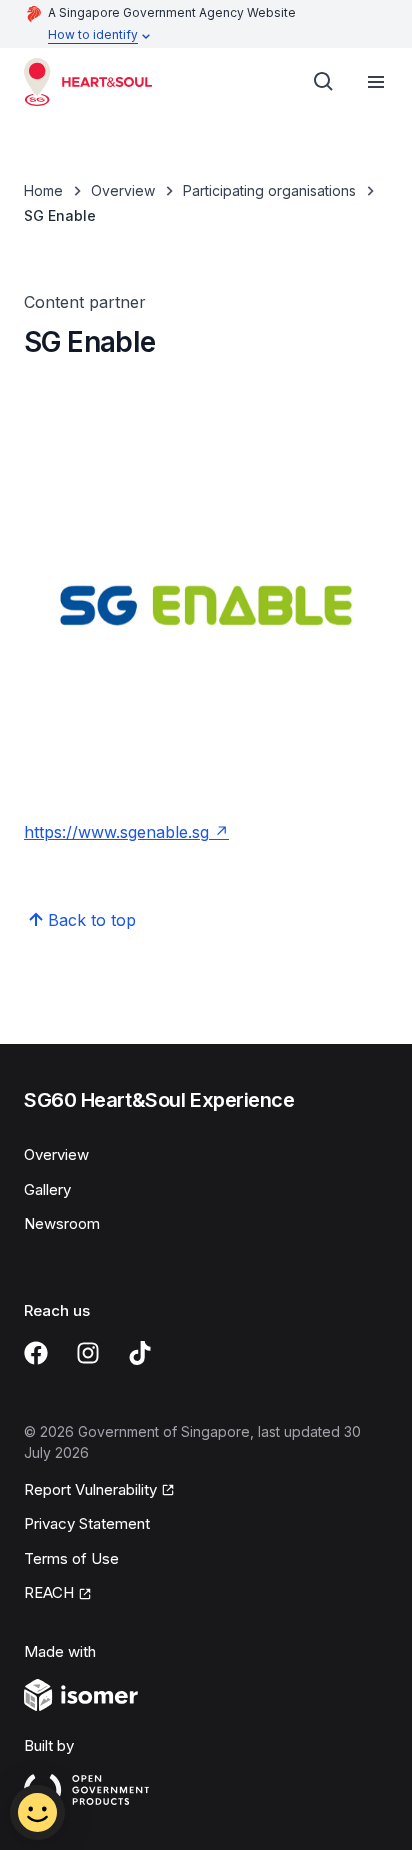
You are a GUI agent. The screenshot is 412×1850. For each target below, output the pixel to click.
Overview (123, 190)
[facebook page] (36, 1353)
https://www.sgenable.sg (116, 832)
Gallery (47, 1189)
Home (43, 190)
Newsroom (62, 1223)
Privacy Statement (87, 1523)
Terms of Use (71, 1558)
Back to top (92, 920)
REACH (49, 1592)
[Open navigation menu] (376, 82)
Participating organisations (269, 190)
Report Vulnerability (90, 1489)
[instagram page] (88, 1353)
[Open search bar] (324, 82)
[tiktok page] (140, 1353)
